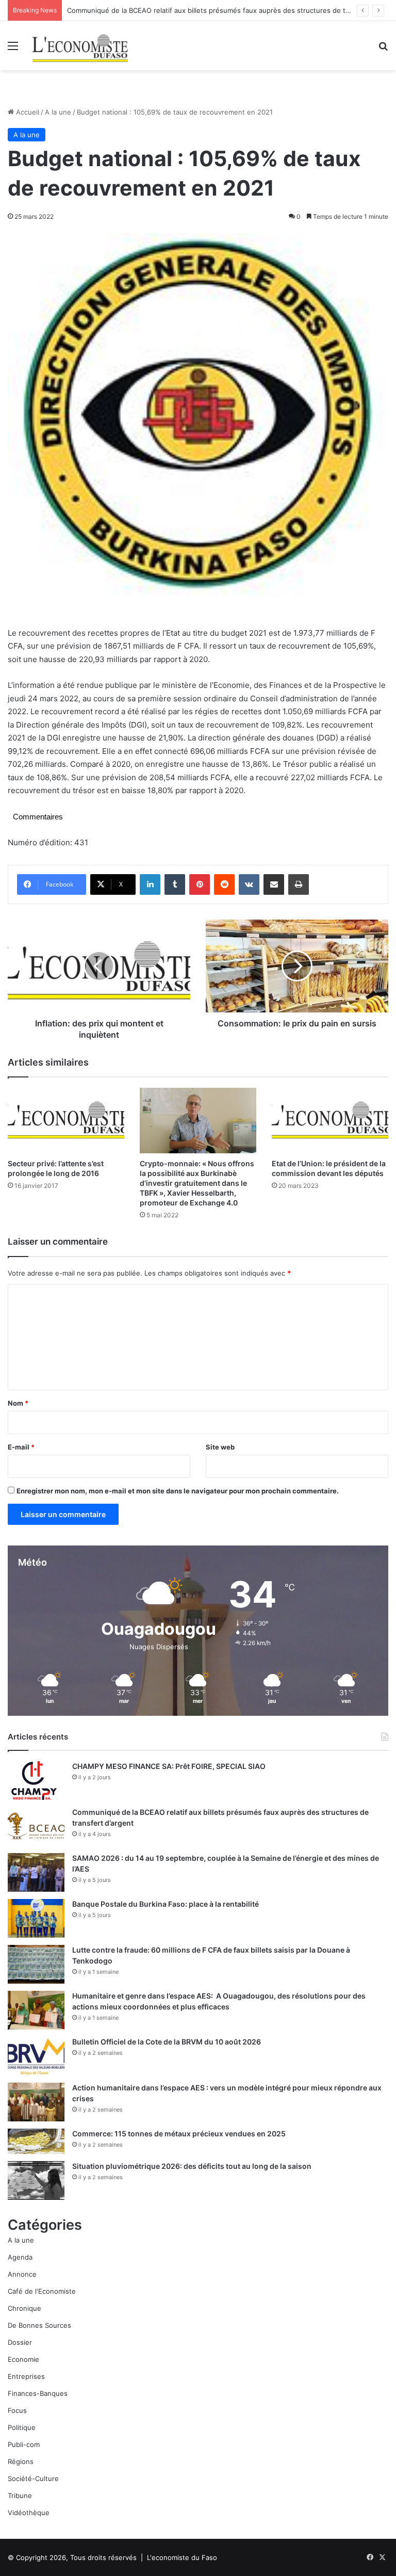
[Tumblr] (175, 884)
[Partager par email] (274, 884)
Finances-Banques (38, 2393)
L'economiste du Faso (182, 2557)
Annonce (22, 2274)
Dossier (20, 2342)
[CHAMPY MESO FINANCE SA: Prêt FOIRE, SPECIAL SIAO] (36, 1781)
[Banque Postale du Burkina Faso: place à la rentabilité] (36, 1918)
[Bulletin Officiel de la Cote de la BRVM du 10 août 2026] (36, 2056)
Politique (22, 2427)
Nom (18, 1403)
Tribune (20, 2496)
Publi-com (24, 2444)
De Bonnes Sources (39, 2325)
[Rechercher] (383, 49)
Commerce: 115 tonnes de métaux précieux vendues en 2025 (179, 2134)
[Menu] (13, 49)
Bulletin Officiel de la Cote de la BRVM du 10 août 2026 (167, 2042)
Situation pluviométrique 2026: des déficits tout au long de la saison (192, 2166)
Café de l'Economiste (42, 2291)
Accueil (27, 112)
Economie (23, 2359)
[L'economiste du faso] (80, 46)
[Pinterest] (200, 884)
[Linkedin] (150, 884)
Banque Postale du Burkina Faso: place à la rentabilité (166, 1904)
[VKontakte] (249, 884)
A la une (58, 112)
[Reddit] (224, 884)
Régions (21, 2461)
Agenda (20, 2257)
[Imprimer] (299, 884)
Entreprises (26, 2376)
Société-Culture (33, 2478)
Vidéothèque (29, 2513)
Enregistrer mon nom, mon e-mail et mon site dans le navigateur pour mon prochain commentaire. (178, 1491)
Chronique (24, 2308)
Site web (220, 1447)
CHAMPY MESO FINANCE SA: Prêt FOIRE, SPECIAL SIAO (169, 1766)
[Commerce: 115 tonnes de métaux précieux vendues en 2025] (36, 2141)
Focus (17, 2410)
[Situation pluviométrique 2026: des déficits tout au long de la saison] (36, 2180)
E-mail (21, 1447)
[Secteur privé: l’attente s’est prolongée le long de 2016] (66, 1121)
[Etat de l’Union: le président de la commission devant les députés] (330, 1121)
